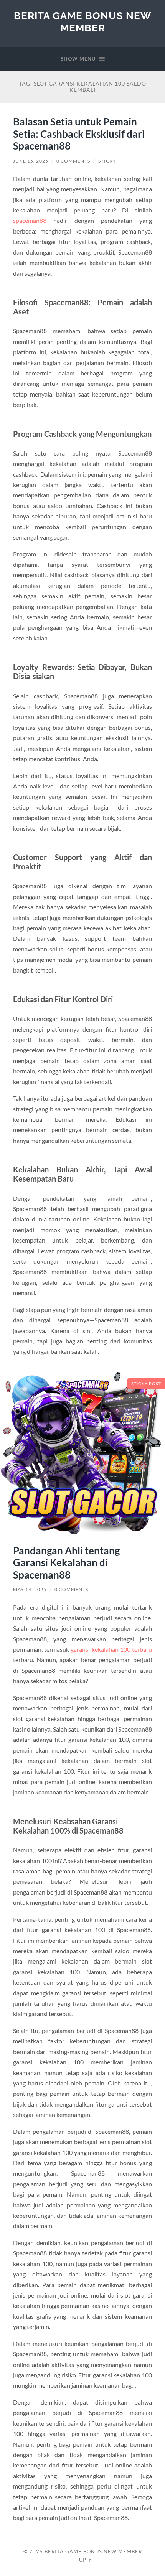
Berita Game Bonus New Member (82, 22)
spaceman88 (30, 220)
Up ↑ (86, 2560)
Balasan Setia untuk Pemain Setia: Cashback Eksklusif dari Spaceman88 (79, 134)
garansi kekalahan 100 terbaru (111, 1649)
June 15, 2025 (31, 161)
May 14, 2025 (30, 1589)
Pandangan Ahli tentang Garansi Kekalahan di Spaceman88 (66, 1563)
